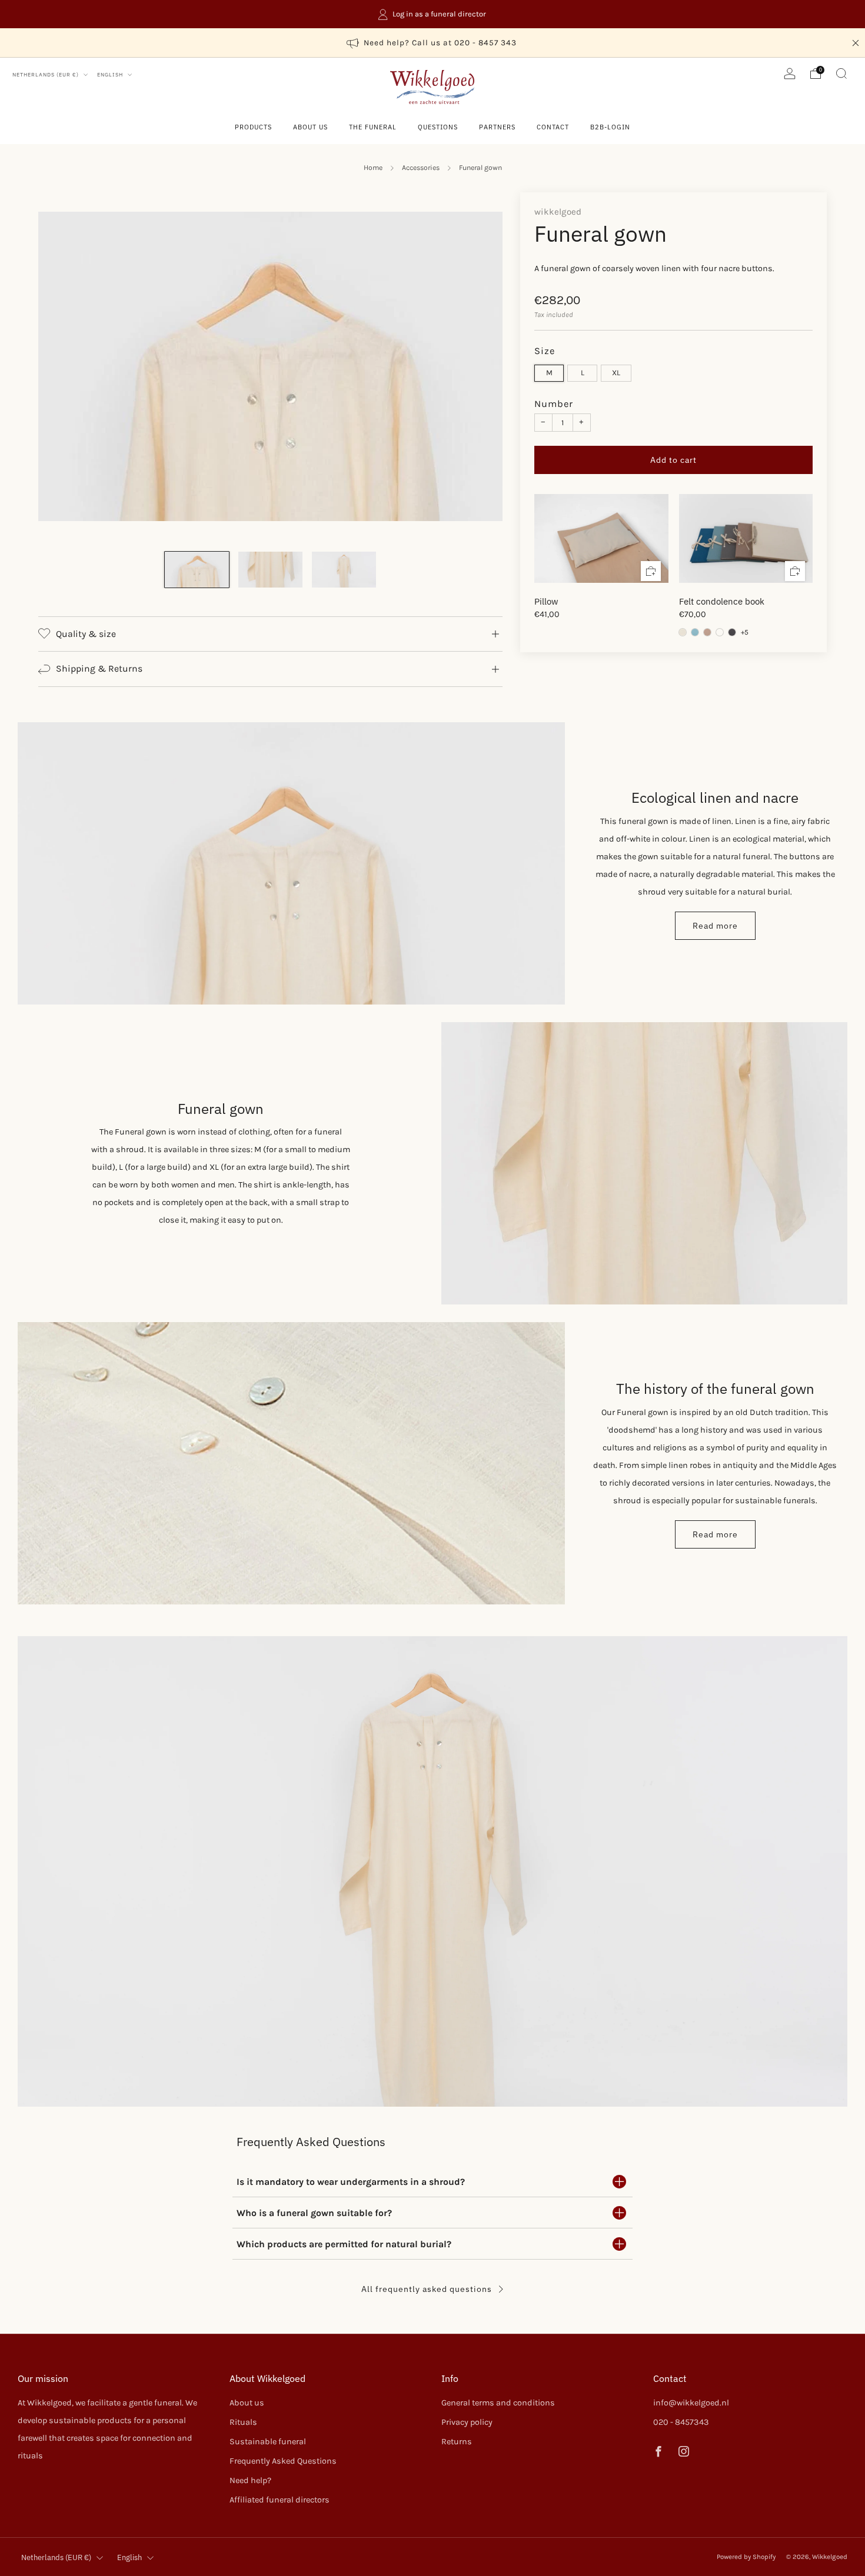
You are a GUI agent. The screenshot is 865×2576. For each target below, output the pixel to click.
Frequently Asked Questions (283, 2461)
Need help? (250, 2480)
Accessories (421, 168)
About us (310, 127)
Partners (497, 127)
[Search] (841, 74)
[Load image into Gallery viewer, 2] (270, 569)
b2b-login (610, 127)
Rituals (243, 2422)
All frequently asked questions (427, 2289)
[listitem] (432, 14)
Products (253, 127)
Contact (553, 127)
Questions (438, 127)
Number (554, 404)
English (111, 74)
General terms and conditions (498, 2403)
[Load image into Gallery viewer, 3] (344, 569)
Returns (457, 2442)
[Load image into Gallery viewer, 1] (197, 569)
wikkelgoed (558, 212)
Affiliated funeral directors (280, 2500)
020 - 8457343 (681, 2422)
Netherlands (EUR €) (46, 74)
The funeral (373, 127)
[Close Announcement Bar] (856, 43)
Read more (715, 926)
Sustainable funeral (268, 2442)
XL (616, 373)
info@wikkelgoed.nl (691, 2403)
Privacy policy (467, 2422)
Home (373, 168)
